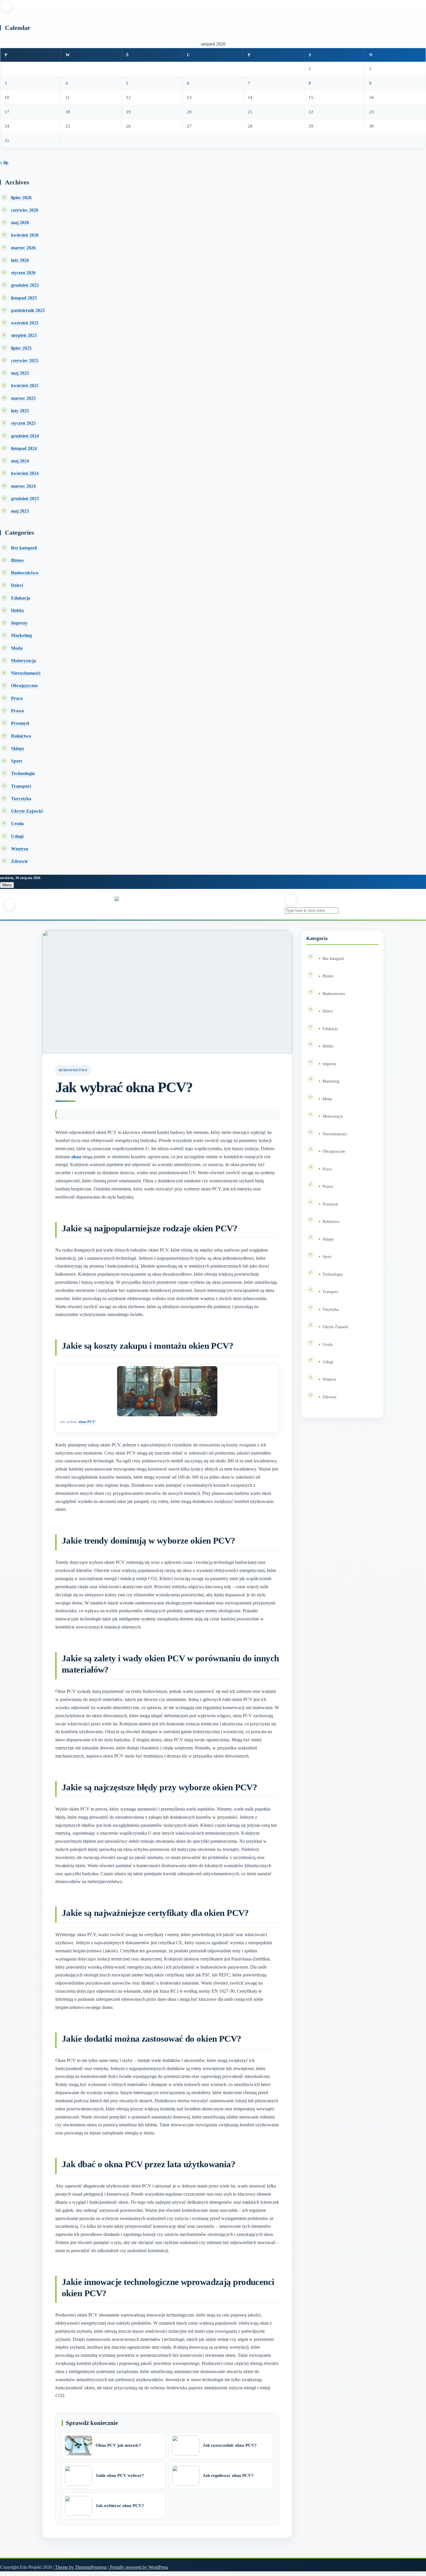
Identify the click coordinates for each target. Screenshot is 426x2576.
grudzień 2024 (25, 436)
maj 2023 (20, 511)
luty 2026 (20, 260)
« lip (4, 163)
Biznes (17, 560)
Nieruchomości (26, 673)
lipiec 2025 (21, 348)
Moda (17, 648)
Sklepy (18, 748)
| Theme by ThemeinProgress (80, 2567)
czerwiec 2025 (25, 361)
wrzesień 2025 (25, 323)
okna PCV (87, 1422)
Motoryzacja (23, 661)
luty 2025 (20, 411)
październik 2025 (28, 310)
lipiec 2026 (21, 198)
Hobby (18, 610)
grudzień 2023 (25, 499)
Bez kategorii (24, 548)
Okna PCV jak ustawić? (118, 2445)
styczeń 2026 (23, 273)
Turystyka (21, 799)
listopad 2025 (24, 298)
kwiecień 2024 (25, 473)
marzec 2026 (23, 248)
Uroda (17, 824)
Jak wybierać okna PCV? (120, 2506)
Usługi (17, 836)
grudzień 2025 (25, 285)
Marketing (21, 635)
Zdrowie (19, 861)
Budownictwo (25, 573)
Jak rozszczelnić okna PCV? (230, 2445)
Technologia (23, 773)
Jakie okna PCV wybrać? (120, 2475)
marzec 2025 (23, 398)
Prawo (18, 711)
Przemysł (20, 723)
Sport (17, 761)
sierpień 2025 (24, 335)
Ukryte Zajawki (27, 811)
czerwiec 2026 (25, 210)
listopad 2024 (24, 448)
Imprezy (19, 623)
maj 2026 (20, 223)
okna (76, 1157)
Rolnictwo (21, 736)
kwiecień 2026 (25, 235)
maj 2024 (20, 461)
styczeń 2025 (23, 423)
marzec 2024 (23, 486)
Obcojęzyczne (24, 686)
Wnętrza (20, 849)
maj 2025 (20, 373)
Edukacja (21, 598)
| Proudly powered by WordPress (138, 2567)
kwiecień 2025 (25, 385)
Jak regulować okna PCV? (228, 2475)
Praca (17, 698)
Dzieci (17, 585)
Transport (21, 786)
